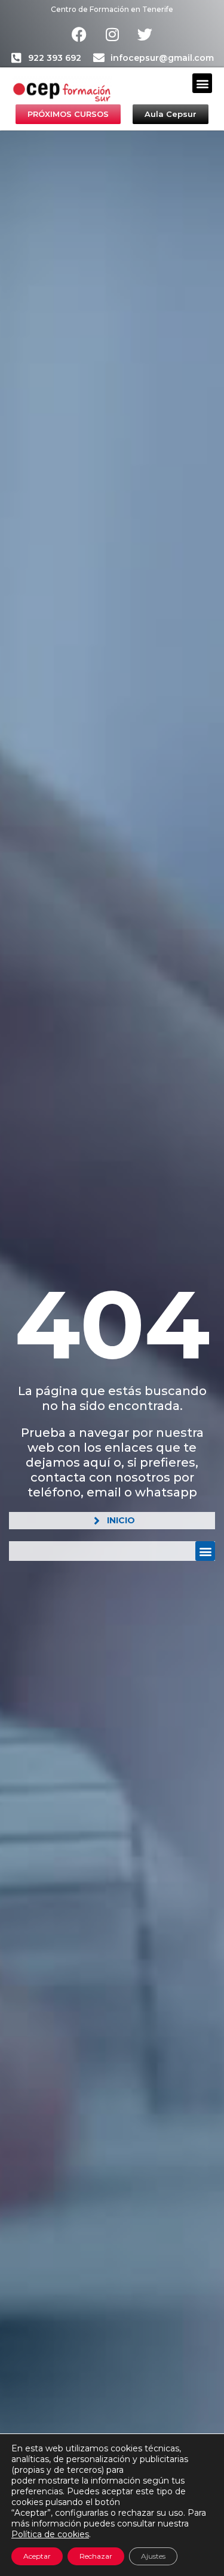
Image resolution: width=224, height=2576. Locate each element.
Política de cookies (50, 2534)
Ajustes (153, 2556)
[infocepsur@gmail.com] (99, 58)
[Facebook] (79, 34)
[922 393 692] (16, 58)
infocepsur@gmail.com (162, 58)
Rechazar (96, 2556)
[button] (202, 83)
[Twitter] (145, 34)
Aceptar (37, 2556)
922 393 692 (55, 58)
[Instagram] (112, 34)
